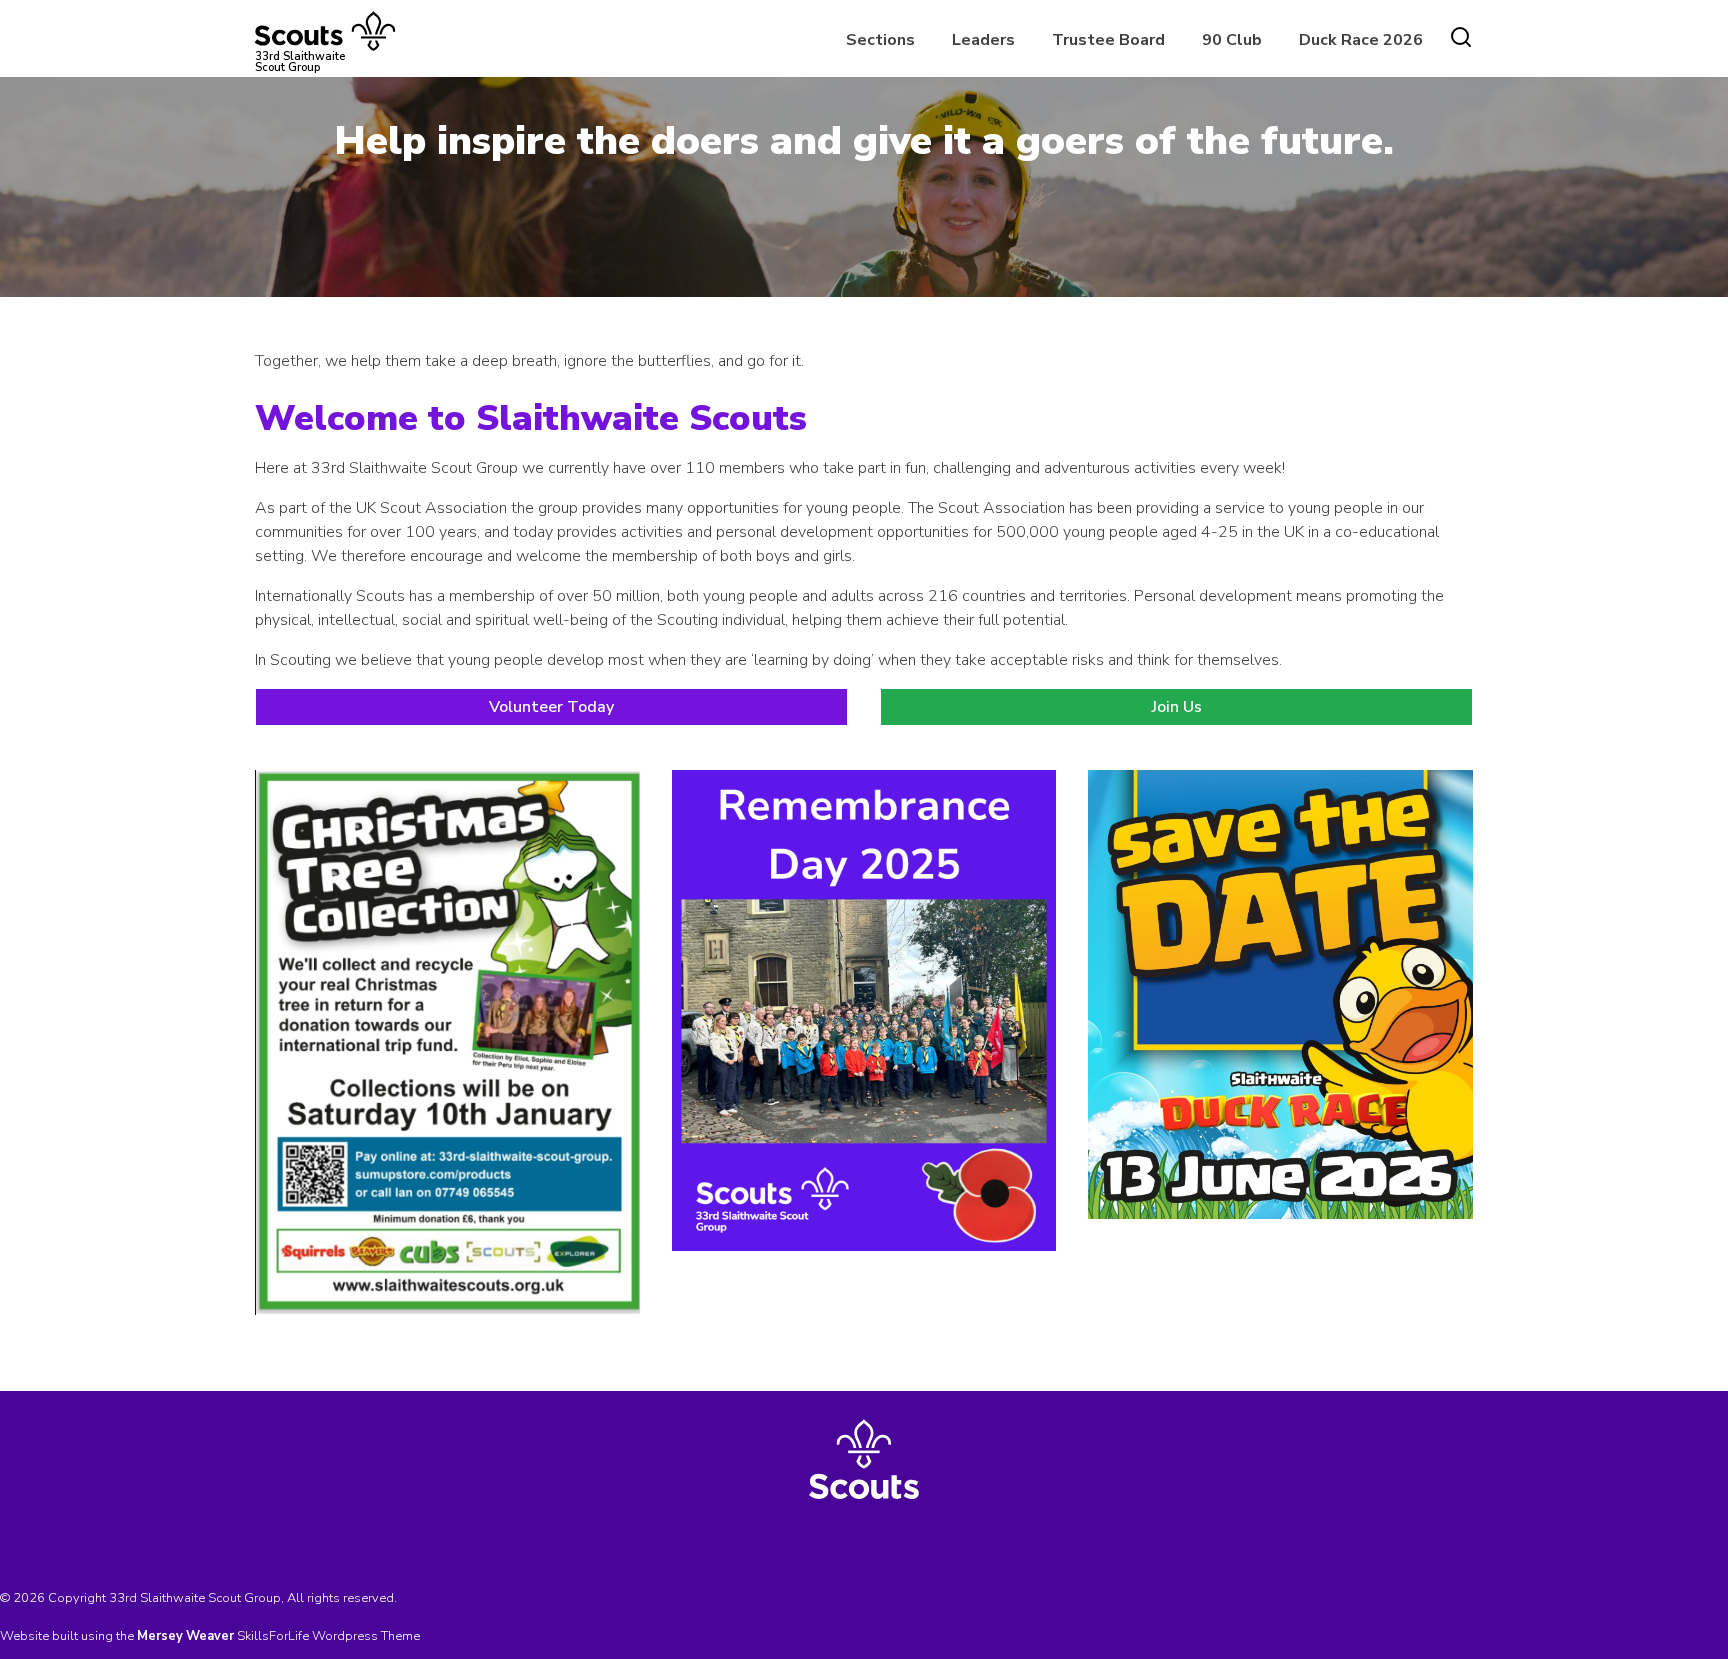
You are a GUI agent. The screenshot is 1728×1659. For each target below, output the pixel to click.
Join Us (1177, 707)
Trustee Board (1108, 40)
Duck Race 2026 (1361, 40)
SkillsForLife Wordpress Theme (328, 1636)
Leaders (983, 40)
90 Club (1232, 40)
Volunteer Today (551, 707)
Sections (880, 40)
